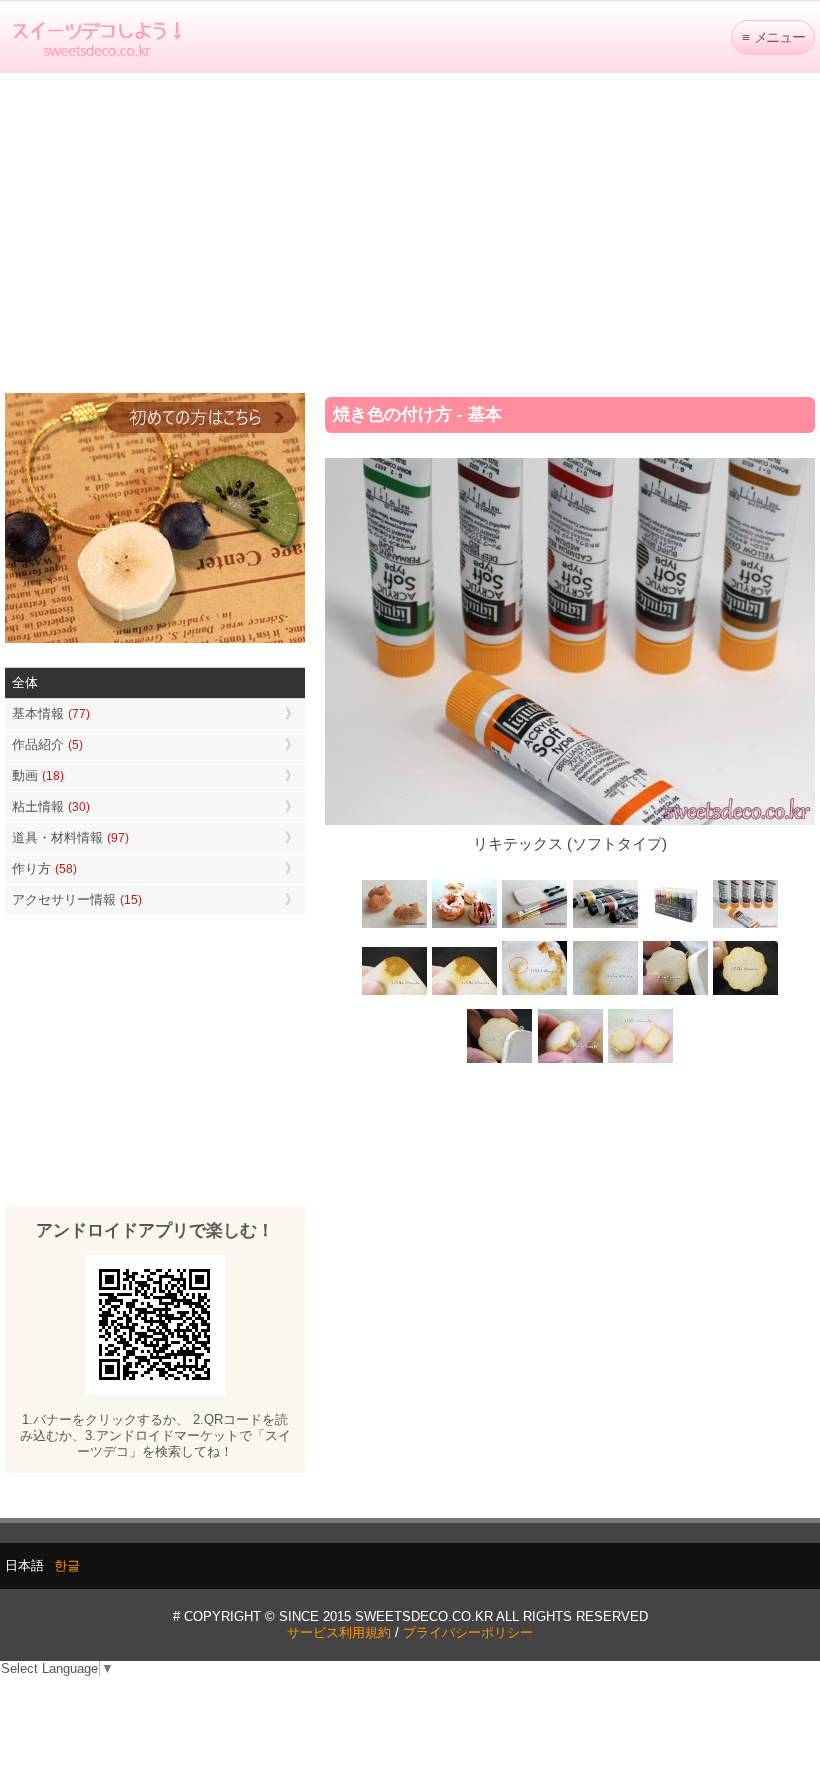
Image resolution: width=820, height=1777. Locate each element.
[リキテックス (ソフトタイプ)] (745, 925)
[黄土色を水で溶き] (395, 993)
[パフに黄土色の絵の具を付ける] (465, 993)
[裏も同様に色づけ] (745, 993)
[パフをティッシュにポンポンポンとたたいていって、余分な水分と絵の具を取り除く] (535, 993)
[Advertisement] (410, 233)
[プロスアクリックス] (675, 925)
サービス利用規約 (339, 1632)
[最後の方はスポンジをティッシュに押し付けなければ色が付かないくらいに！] (605, 993)
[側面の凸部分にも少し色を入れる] (570, 1060)
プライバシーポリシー (468, 1632)
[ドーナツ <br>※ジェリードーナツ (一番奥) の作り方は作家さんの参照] (465, 925)
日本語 (24, 1565)
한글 (67, 1565)
